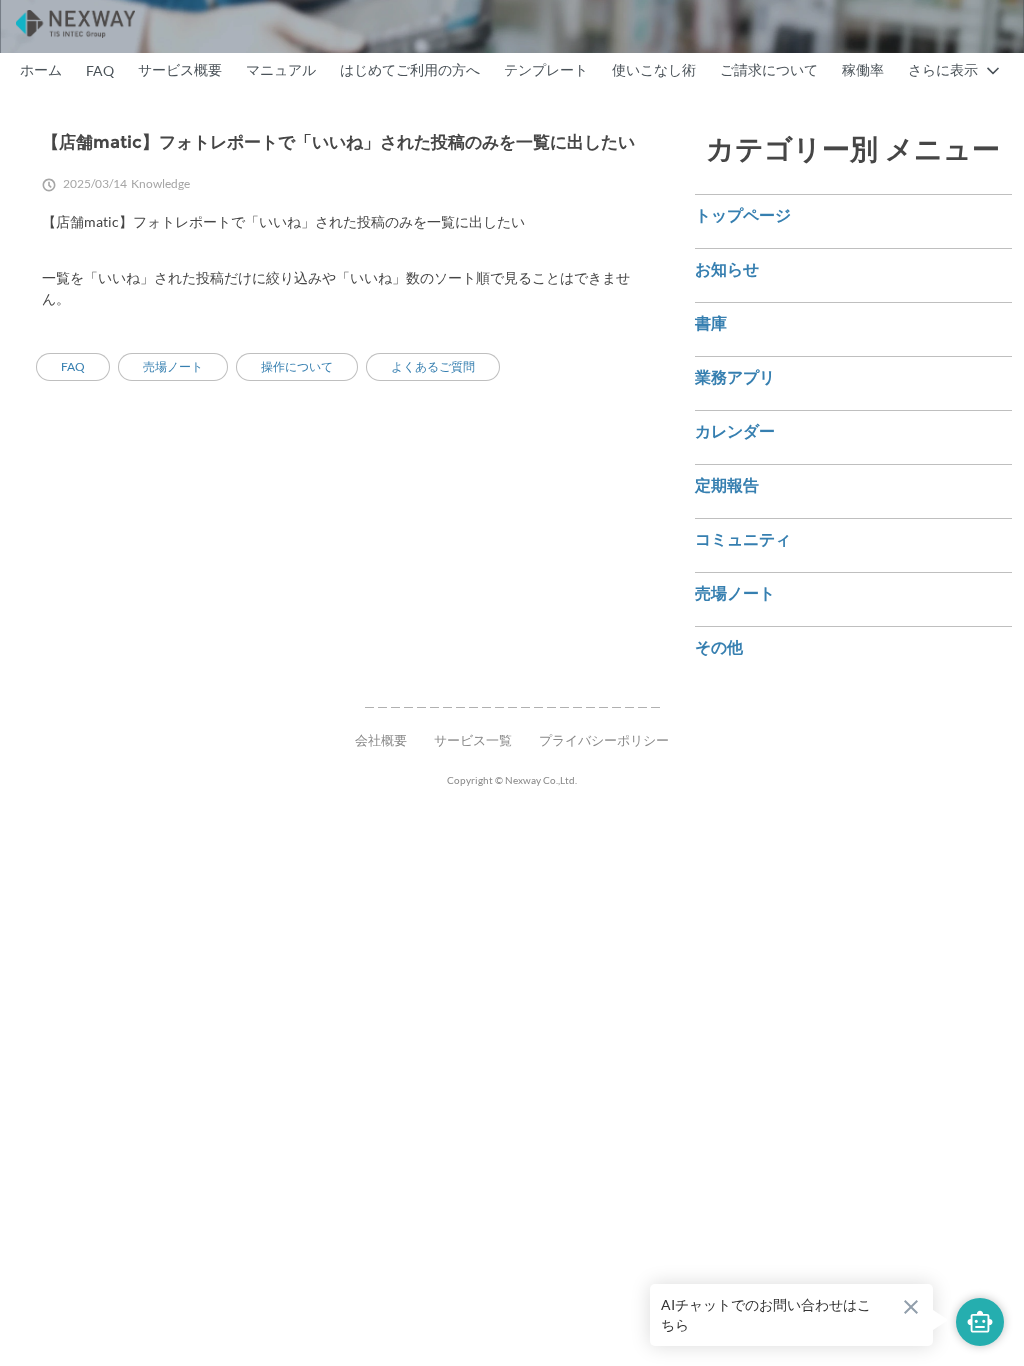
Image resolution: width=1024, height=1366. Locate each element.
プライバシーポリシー (604, 740)
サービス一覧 (473, 740)
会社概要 (381, 740)
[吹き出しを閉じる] (911, 1307)
